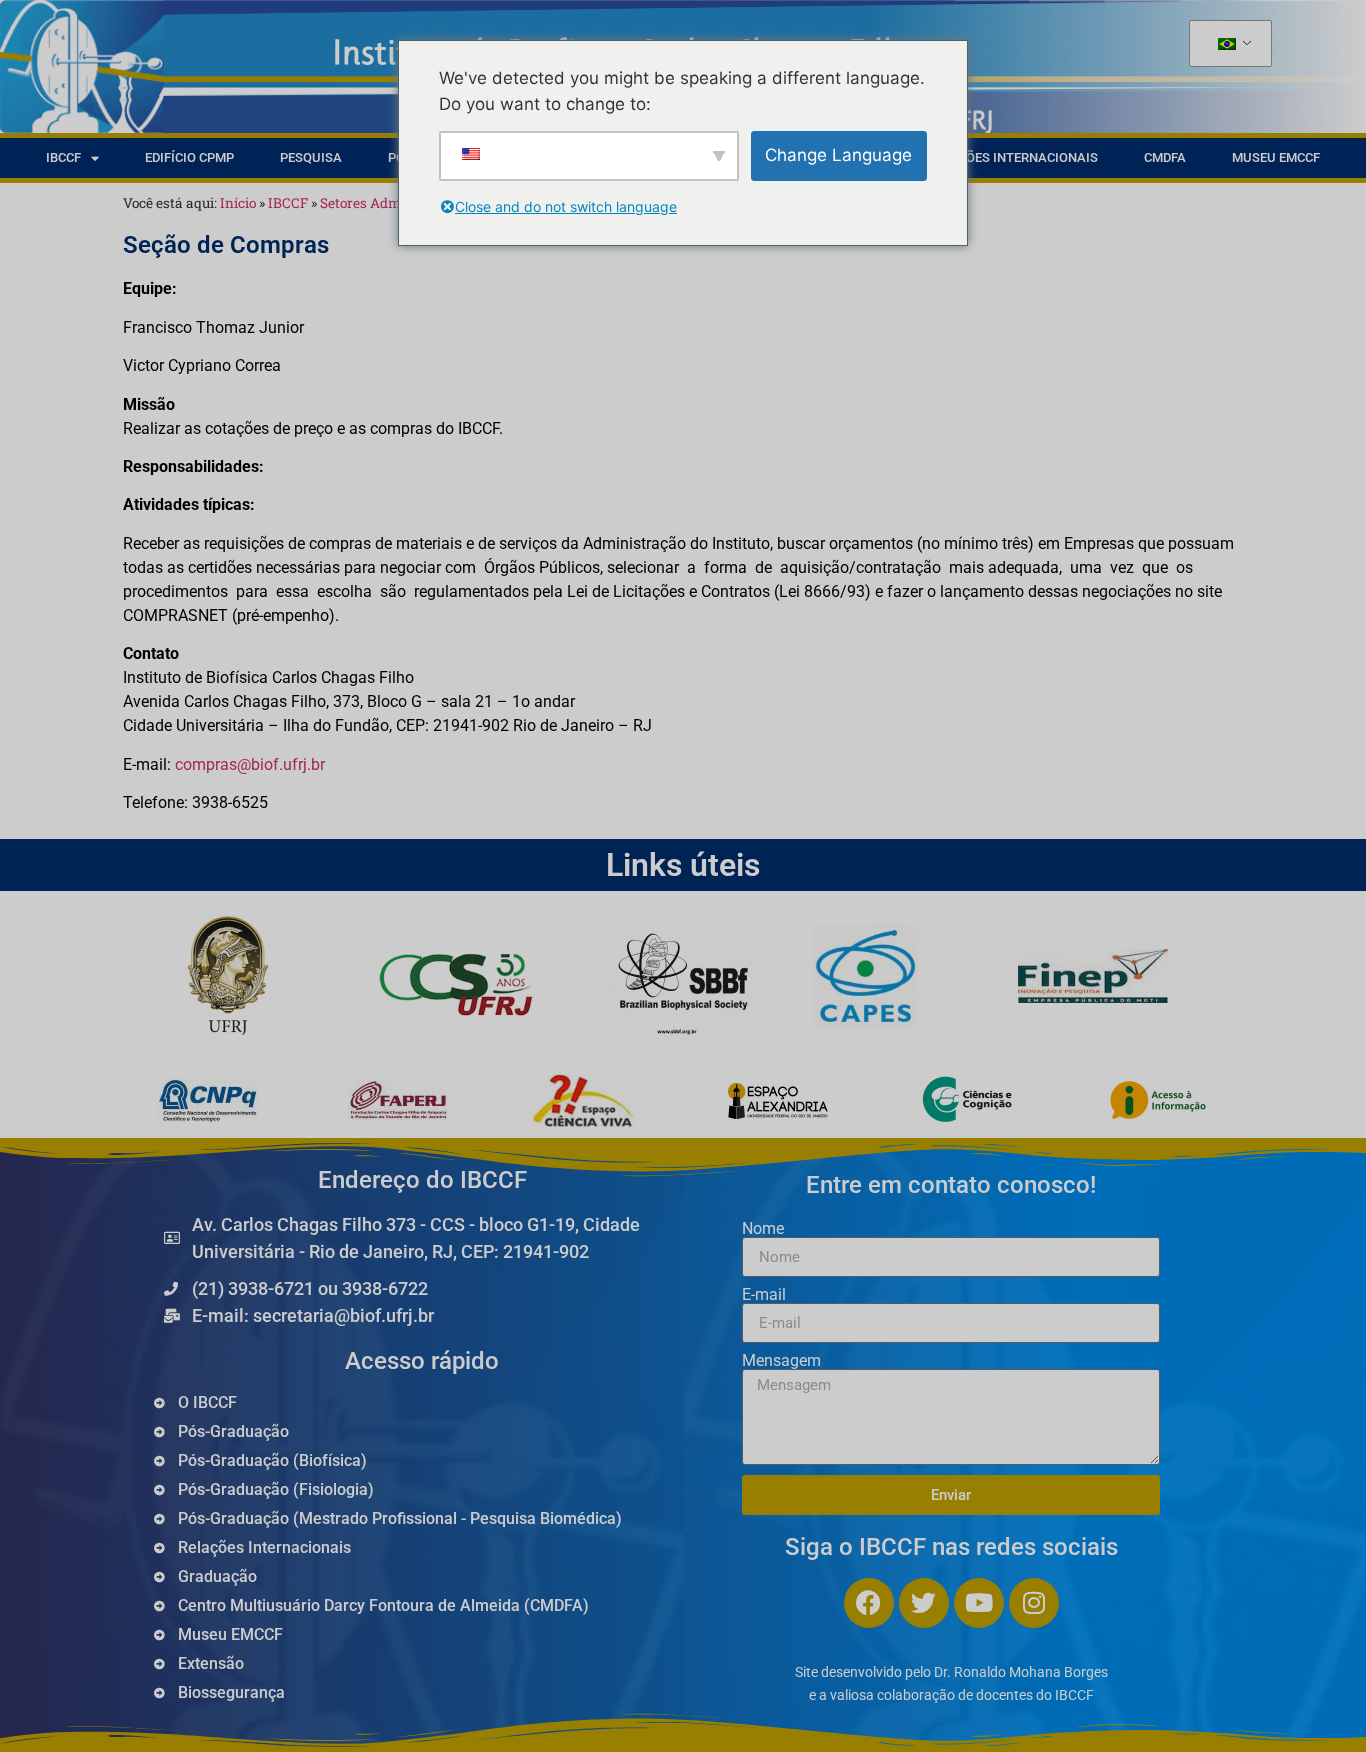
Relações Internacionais (1012, 157)
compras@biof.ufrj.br (250, 764)
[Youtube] (979, 1603)
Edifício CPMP (189, 157)
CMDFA (1165, 157)
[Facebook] (869, 1603)
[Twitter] (924, 1603)
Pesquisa (311, 157)
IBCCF (63, 157)
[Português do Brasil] (1227, 44)
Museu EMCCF (1276, 157)
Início (238, 203)
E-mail (764, 1295)
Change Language (838, 155)
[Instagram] (1034, 1603)
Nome (763, 1229)
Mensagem (781, 1361)
